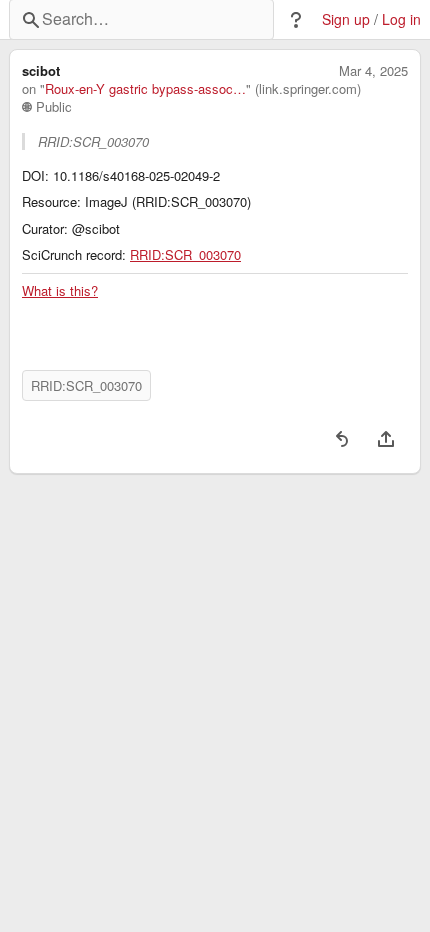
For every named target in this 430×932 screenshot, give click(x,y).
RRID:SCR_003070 (185, 255)
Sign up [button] (346, 19)
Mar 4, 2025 (373, 71)
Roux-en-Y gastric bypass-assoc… (145, 89)
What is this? (60, 291)
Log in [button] (401, 19)
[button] (296, 20)
